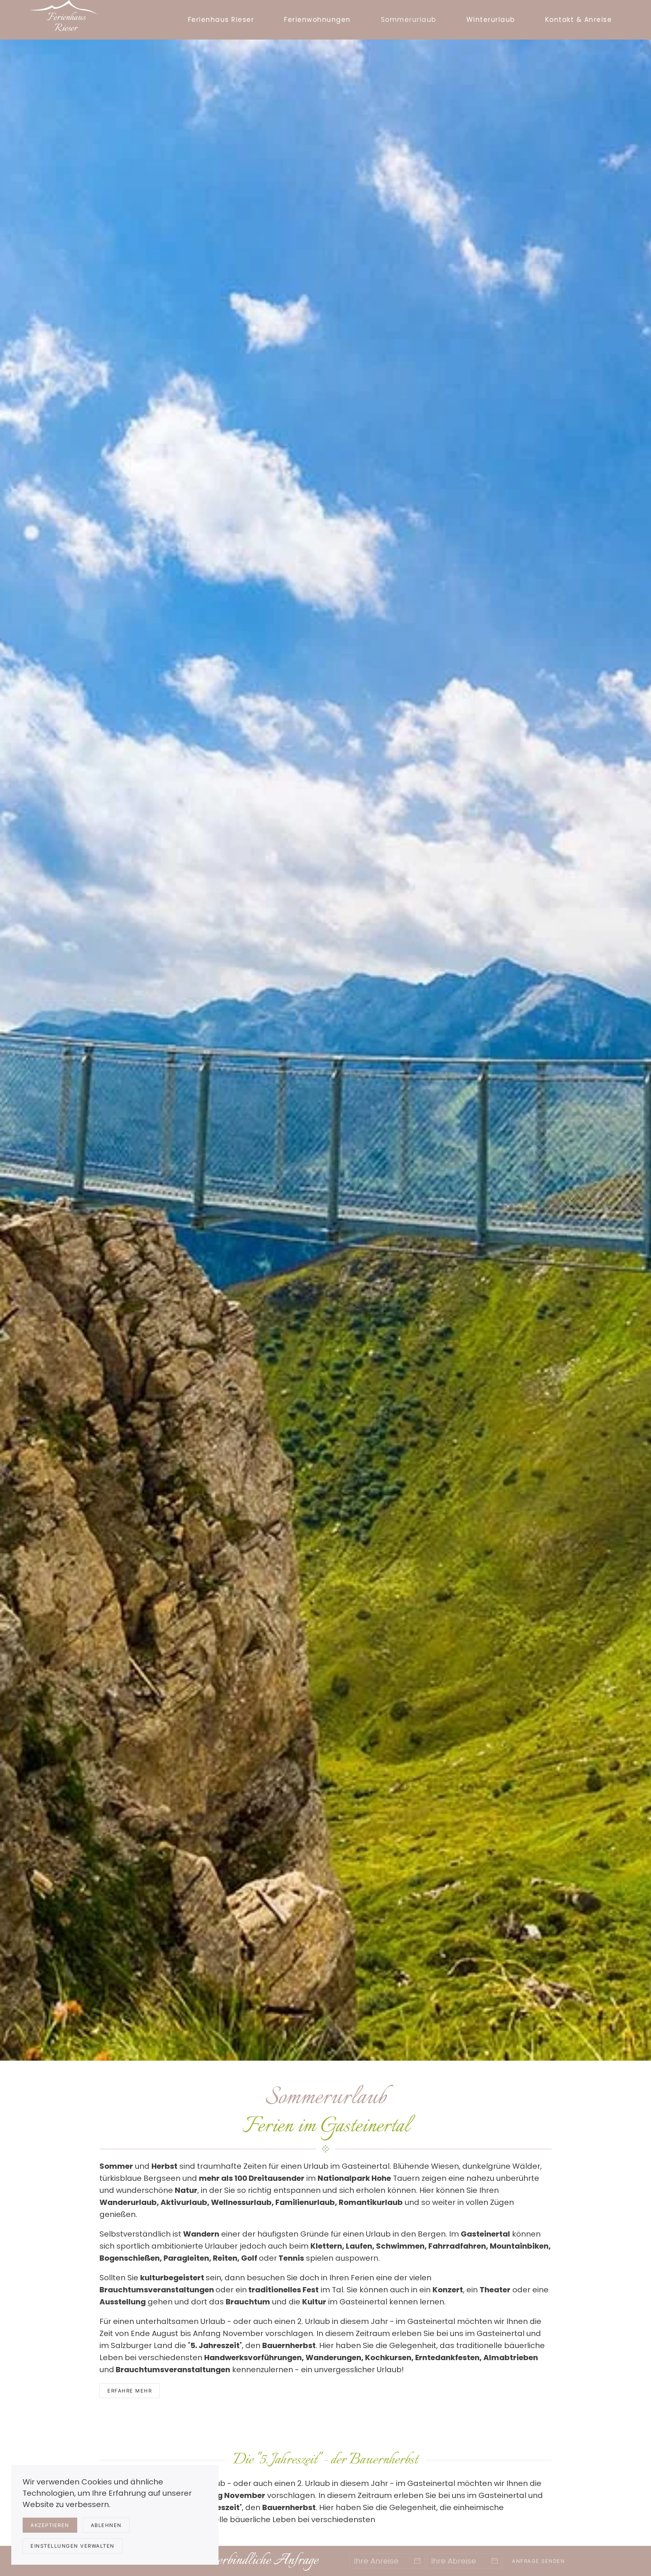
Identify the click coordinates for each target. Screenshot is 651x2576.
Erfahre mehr (130, 2391)
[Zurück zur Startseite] (66, 20)
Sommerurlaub (409, 20)
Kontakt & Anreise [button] (579, 20)
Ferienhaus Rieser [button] (221, 20)
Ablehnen (106, 2525)
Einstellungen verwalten (73, 2546)
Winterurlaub (491, 20)
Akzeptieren (50, 2525)
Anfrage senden (538, 2561)
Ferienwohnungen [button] (317, 20)
